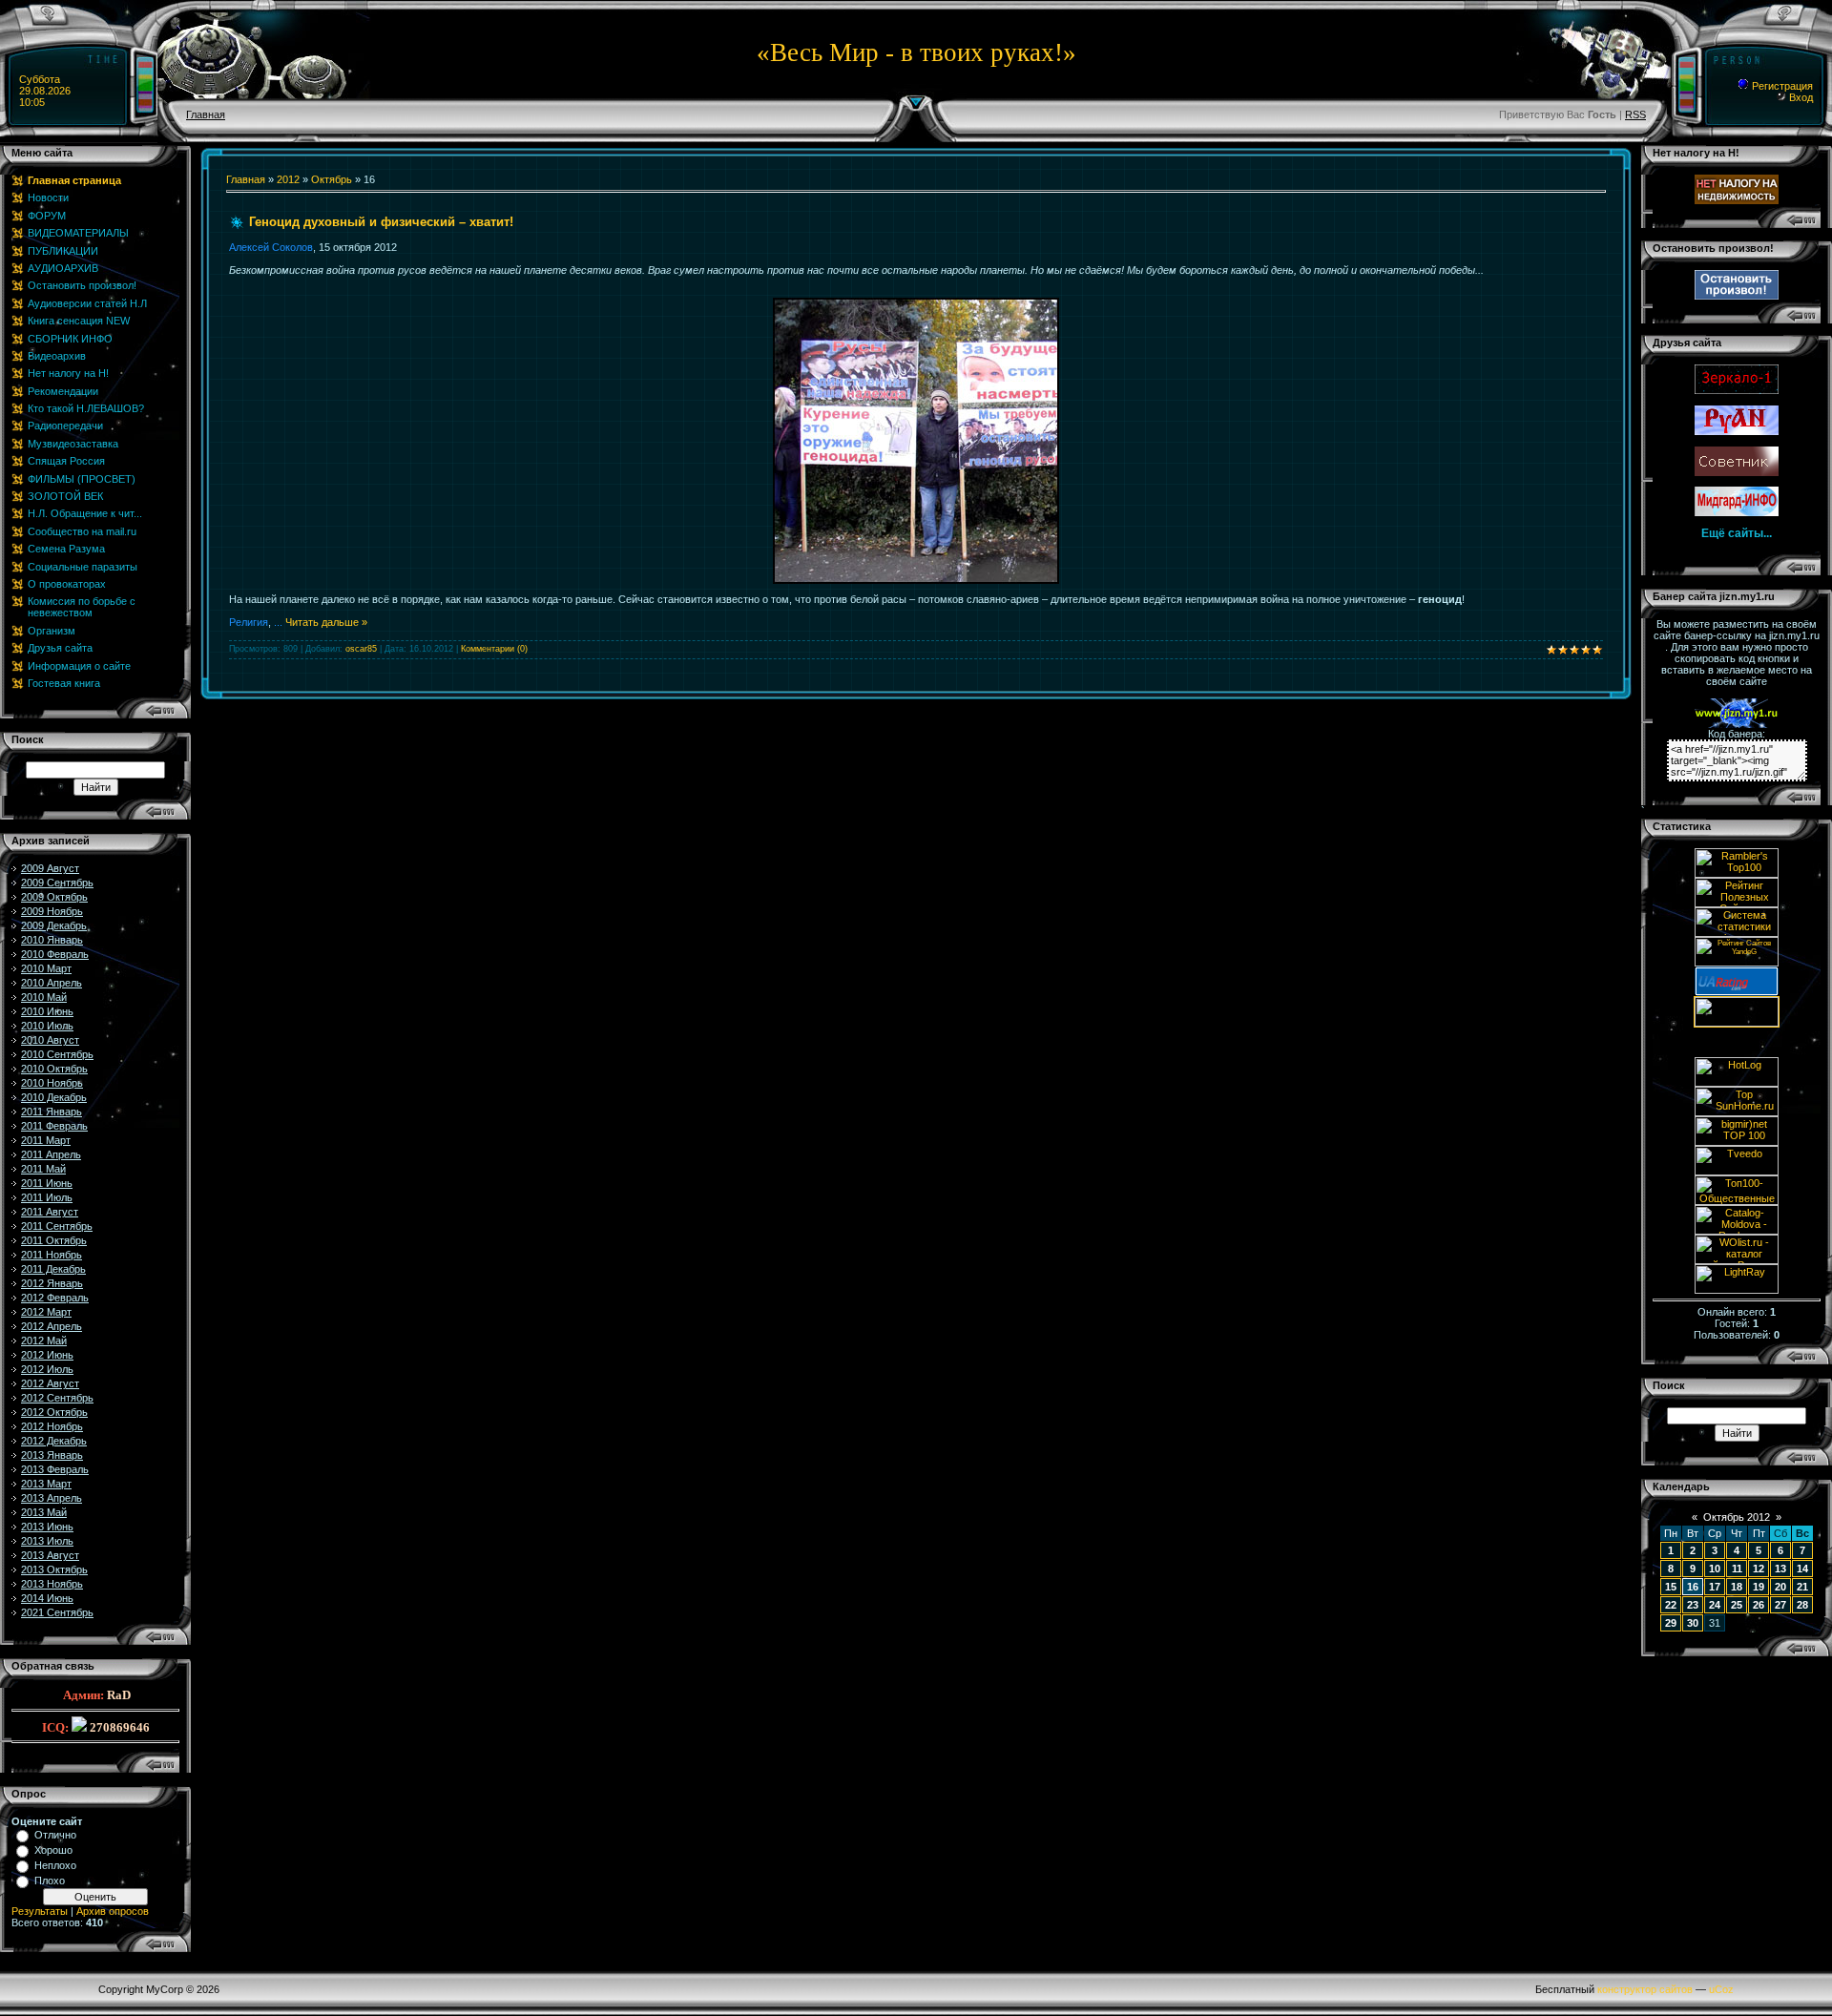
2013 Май (44, 1512)
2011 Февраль (54, 1126)
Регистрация (1781, 86)
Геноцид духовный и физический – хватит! (381, 222)
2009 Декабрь (54, 925)
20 (1780, 1587)
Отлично (55, 1835)
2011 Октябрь (54, 1240)
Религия (249, 622)
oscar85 (361, 649)
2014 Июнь (47, 1598)
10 (1715, 1569)
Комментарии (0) (494, 649)
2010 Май (44, 997)
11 (1737, 1569)
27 (1780, 1605)
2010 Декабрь (54, 1097)
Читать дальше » (326, 622)
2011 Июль (47, 1197)
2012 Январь (52, 1283)
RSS (1635, 114)
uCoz (1721, 1989)
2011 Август (50, 1212)
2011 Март (46, 1140)
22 (1671, 1605)
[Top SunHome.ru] (1737, 1112)
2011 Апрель (51, 1154)
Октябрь (332, 179)
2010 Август (50, 1040)
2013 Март (46, 1484)
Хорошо (53, 1850)
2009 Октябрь (54, 897)
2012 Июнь (47, 1355)
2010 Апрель (52, 983)
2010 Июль (47, 1026)
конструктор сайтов (1645, 1989)
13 (1780, 1569)
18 (1737, 1587)
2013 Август (50, 1555)
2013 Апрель (52, 1498)
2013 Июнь (47, 1527)
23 (1693, 1605)
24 (1715, 1605)
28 (1802, 1605)
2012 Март (46, 1312)
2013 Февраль (55, 1469)
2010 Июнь (47, 1011)
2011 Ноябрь (52, 1255)
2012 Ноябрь (52, 1426)
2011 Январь (52, 1112)
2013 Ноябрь (52, 1584)
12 (1759, 1569)
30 (1693, 1623)
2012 (288, 179)
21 (1802, 1587)
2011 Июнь (47, 1183)
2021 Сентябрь (57, 1612)
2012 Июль (47, 1369)
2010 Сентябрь (57, 1054)
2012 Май (44, 1341)
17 (1715, 1587)
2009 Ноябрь (52, 911)
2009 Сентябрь (57, 883)
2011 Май (43, 1169)
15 (1671, 1587)
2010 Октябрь (54, 1069)
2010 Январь (52, 940)
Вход (1800, 97)
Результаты (40, 1911)
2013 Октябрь (54, 1569)
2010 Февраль (55, 954)
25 (1737, 1605)
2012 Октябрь (54, 1412)
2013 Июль (47, 1541)
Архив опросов (113, 1911)
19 (1759, 1587)
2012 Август (50, 1383)
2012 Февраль (55, 1298)
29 (1671, 1623)
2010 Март (46, 968)
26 (1759, 1605)
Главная (206, 114)
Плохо (50, 1881)
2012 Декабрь (54, 1441)
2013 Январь (52, 1455)
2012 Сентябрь (57, 1398)
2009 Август (50, 868)
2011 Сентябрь (57, 1226)
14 (1802, 1569)
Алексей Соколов (271, 247)
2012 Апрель (52, 1326)
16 (1693, 1587)
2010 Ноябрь (52, 1083)
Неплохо (55, 1865)
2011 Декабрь (53, 1269)
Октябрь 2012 (1737, 1517)
